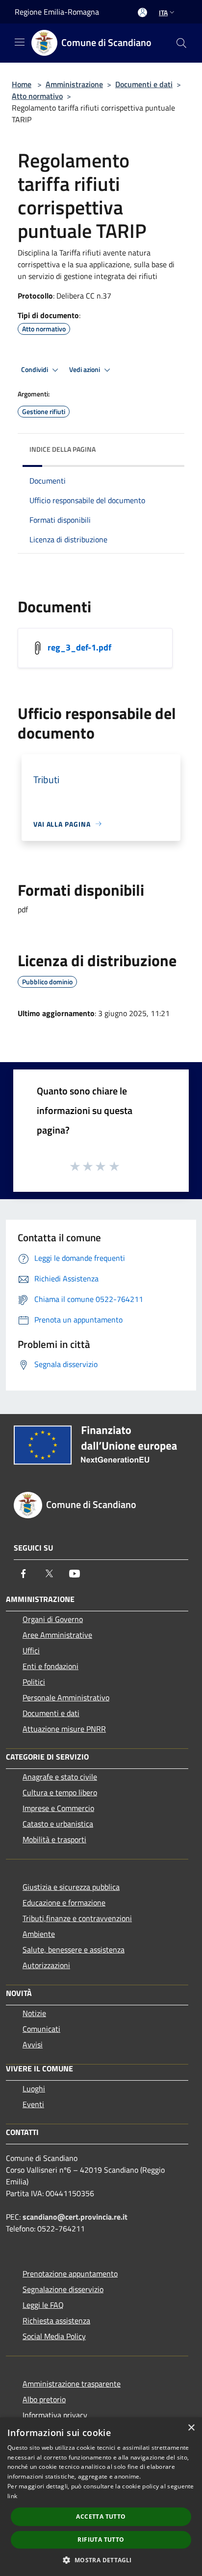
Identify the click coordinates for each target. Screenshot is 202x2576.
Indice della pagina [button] (63, 449)
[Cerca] (181, 43)
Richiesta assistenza (56, 2321)
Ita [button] (163, 12)
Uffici (31, 1650)
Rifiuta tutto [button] (101, 2540)
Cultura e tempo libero (60, 1792)
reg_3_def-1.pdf (79, 647)
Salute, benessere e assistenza (74, 1949)
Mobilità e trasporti (54, 1839)
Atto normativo (37, 96)
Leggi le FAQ (43, 2305)
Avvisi (33, 2044)
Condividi (35, 370)
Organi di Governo (53, 1619)
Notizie (34, 2013)
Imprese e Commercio (58, 1808)
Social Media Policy (54, 2336)
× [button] (191, 2428)
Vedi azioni (85, 370)
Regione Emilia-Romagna (57, 12)
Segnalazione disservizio (63, 2289)
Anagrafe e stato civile (60, 1777)
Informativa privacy (55, 2415)
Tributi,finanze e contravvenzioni (77, 1918)
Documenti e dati (144, 84)
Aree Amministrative (57, 1635)
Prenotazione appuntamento (70, 2274)
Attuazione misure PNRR (64, 1729)
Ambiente (39, 1934)
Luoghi (34, 2089)
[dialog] (101, 2497)
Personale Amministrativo (66, 1697)
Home (22, 84)
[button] (101, 2560)
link (12, 2496)
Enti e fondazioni (50, 1666)
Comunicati (41, 2029)
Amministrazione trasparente (72, 2384)
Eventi (33, 2104)
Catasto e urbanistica (58, 1824)
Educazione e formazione (64, 1903)
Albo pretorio (44, 2399)
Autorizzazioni (46, 1965)
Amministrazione (74, 84)
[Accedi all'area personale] (142, 12)
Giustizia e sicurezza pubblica (71, 1887)
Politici (34, 1682)
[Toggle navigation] (20, 42)
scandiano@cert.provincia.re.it (75, 2217)
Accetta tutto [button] (101, 2517)
